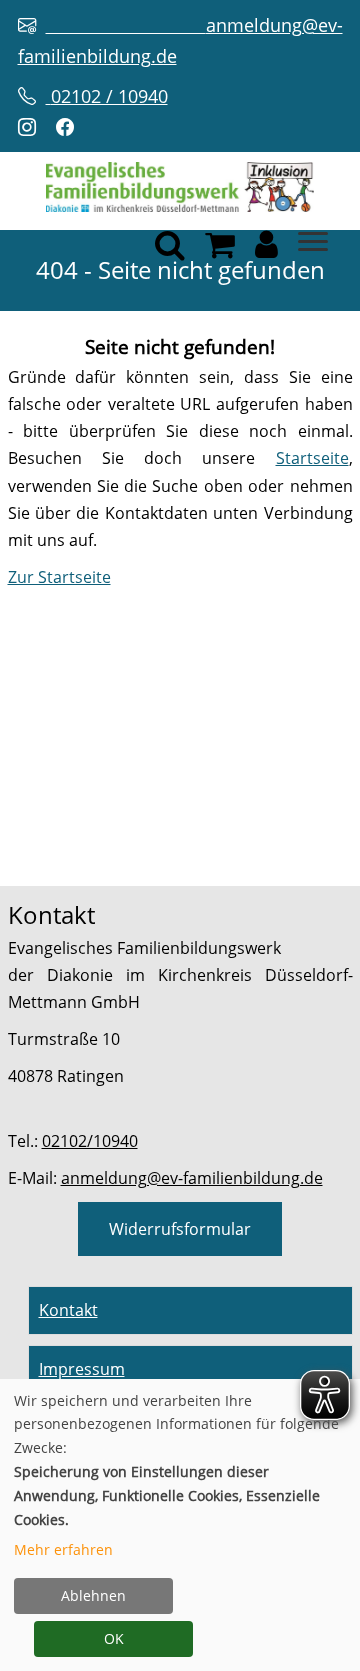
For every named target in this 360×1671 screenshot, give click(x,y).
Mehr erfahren (63, 1549)
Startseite (312, 458)
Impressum (82, 1369)
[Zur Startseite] (180, 186)
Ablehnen (93, 1595)
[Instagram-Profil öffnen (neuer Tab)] (32, 127)
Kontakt (68, 1310)
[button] (266, 250)
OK (114, 1638)
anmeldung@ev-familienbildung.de (192, 1178)
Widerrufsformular (180, 1229)
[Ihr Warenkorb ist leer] (220, 250)
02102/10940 (90, 1141)
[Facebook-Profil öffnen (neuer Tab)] (70, 127)
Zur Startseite (59, 577)
